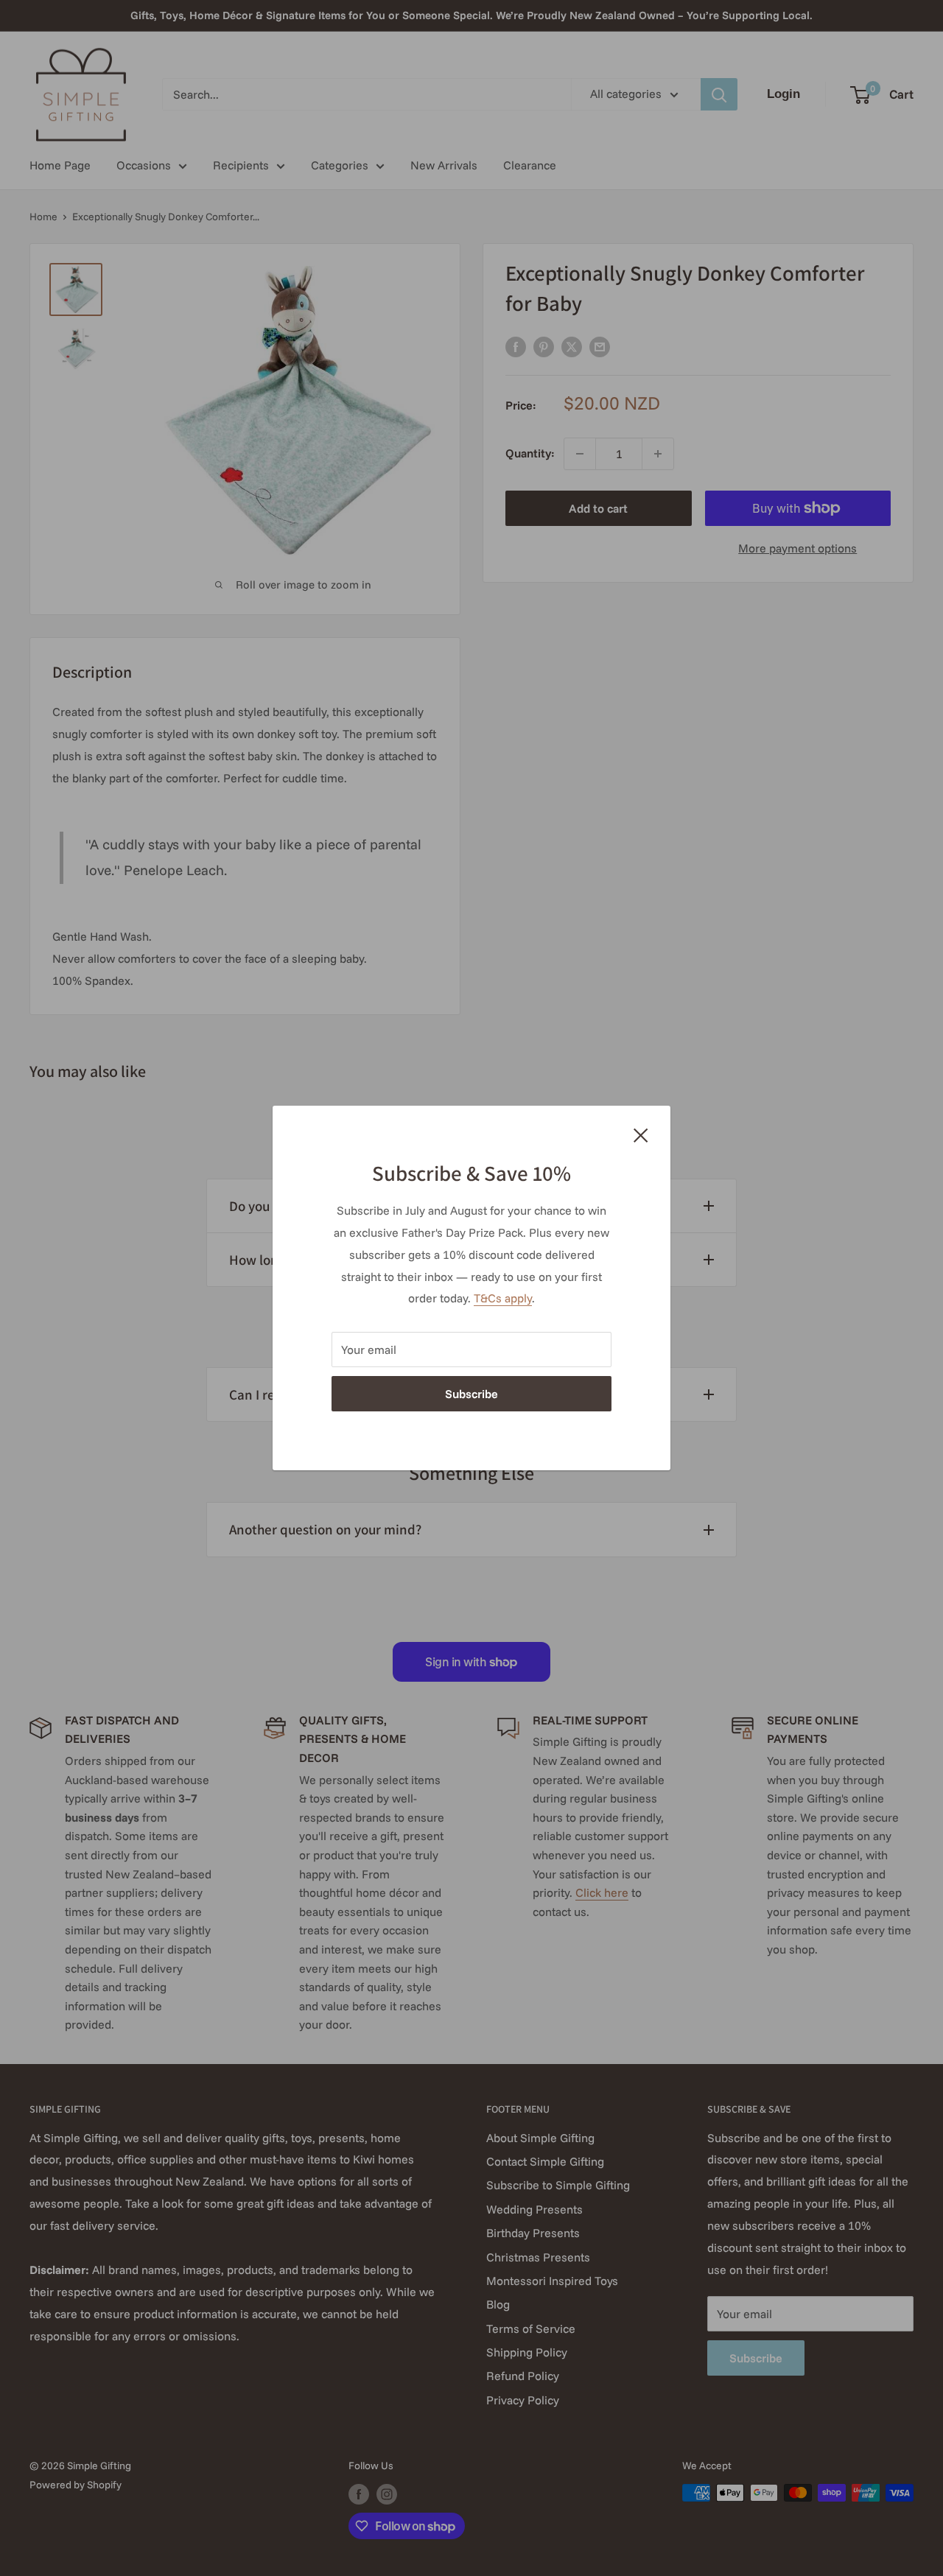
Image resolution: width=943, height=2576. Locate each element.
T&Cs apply (503, 1298)
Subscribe (471, 1394)
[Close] (641, 1134)
